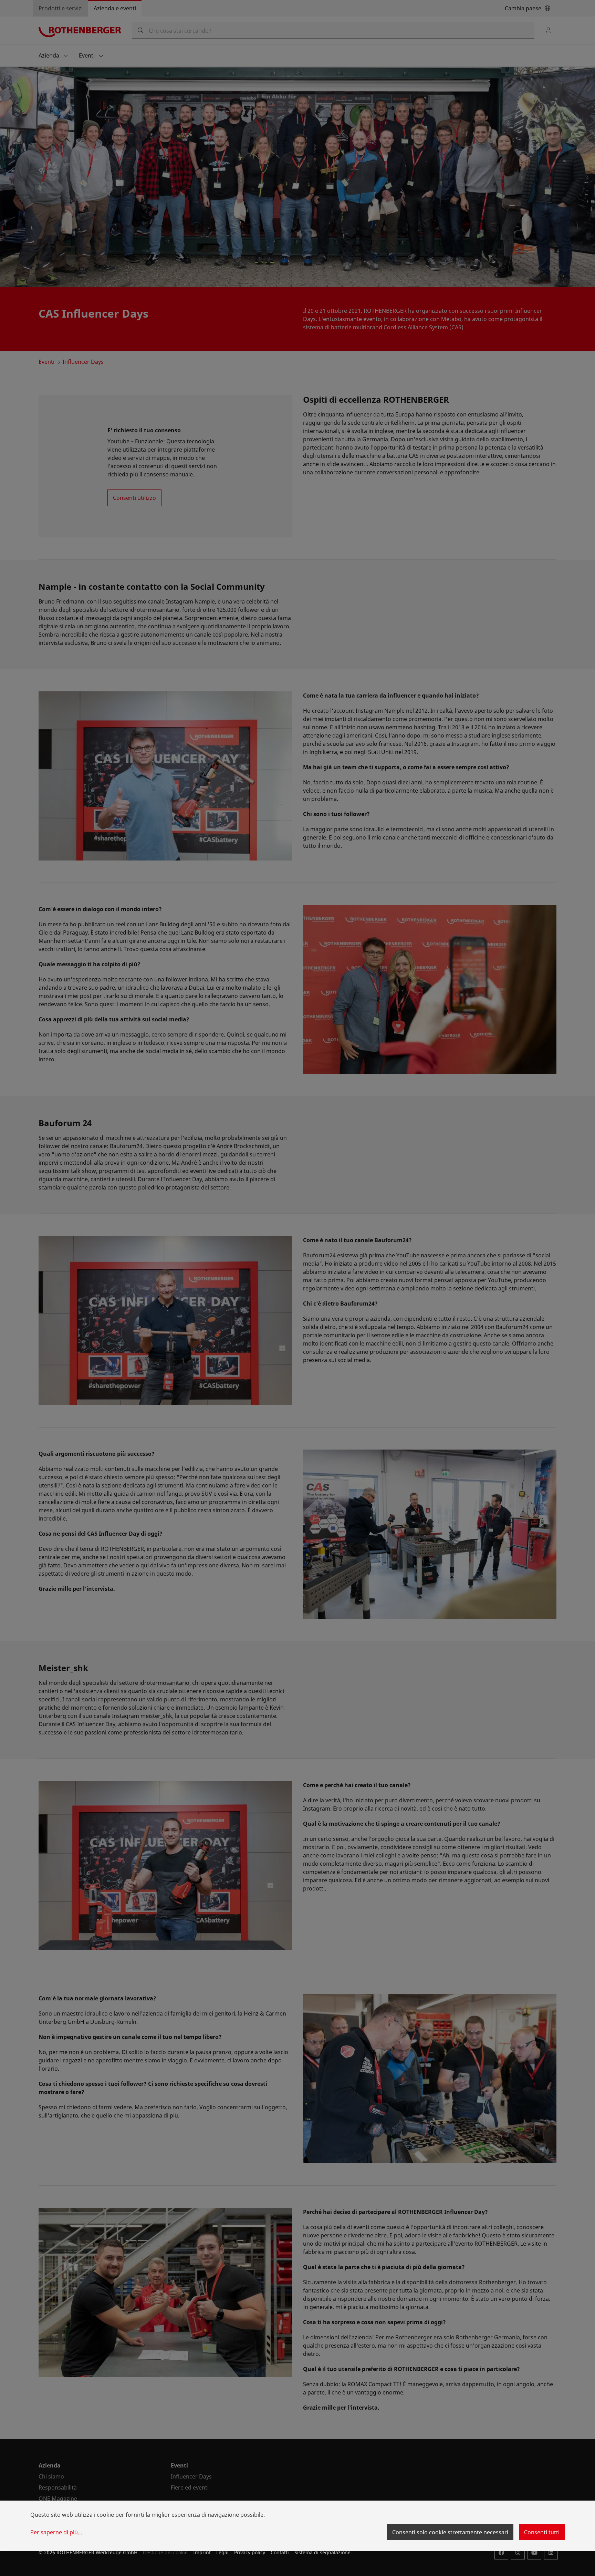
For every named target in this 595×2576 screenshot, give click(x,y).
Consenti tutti (542, 2532)
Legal (222, 2552)
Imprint (202, 2552)
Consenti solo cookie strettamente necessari (450, 2532)
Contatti (280, 2552)
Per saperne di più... (56, 2532)
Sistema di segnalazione (322, 2552)
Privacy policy (250, 2552)
